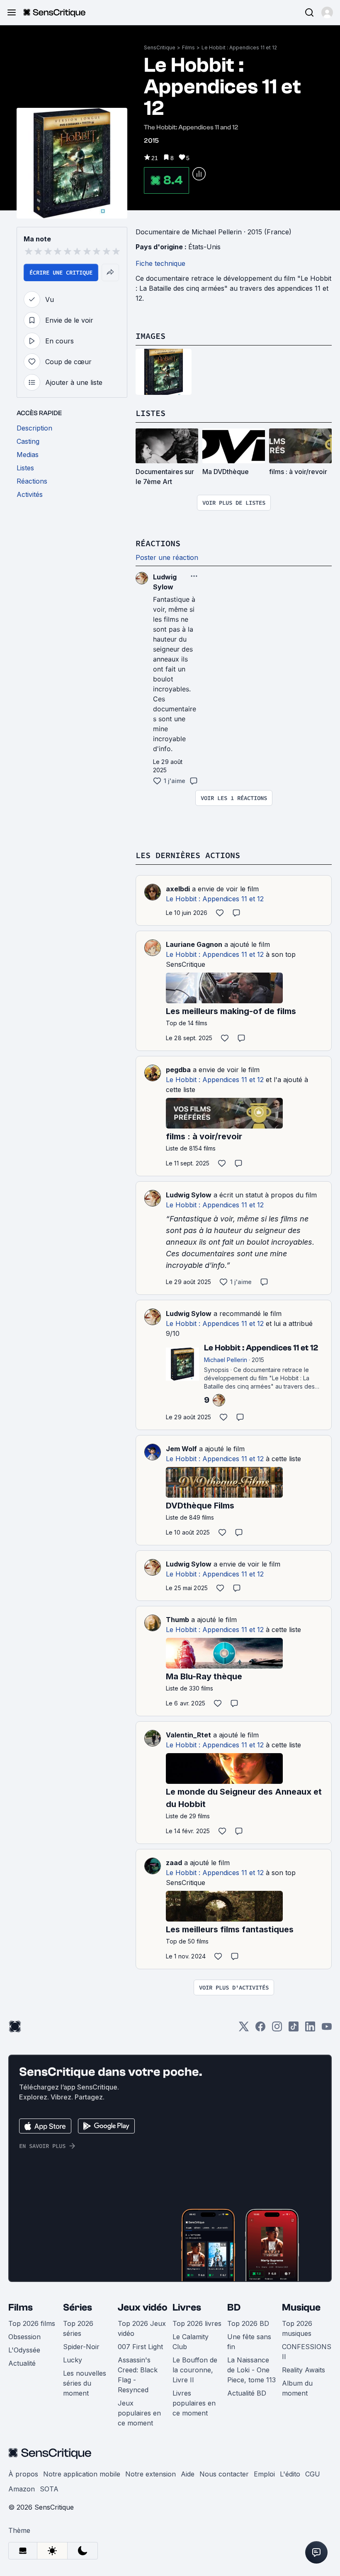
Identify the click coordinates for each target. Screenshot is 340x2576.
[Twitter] (244, 2029)
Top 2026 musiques (297, 2328)
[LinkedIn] (310, 2029)
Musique (301, 2307)
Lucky (73, 2360)
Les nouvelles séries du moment (85, 2383)
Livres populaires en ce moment (194, 2403)
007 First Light (140, 2347)
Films (188, 47)
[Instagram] (277, 2029)
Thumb (177, 1620)
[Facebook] (260, 2029)
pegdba (178, 1070)
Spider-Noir (81, 2347)
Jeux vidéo (143, 2307)
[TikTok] (294, 2029)
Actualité (22, 2363)
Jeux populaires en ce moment (139, 2413)
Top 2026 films (32, 2323)
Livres (187, 2307)
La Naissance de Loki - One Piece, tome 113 (251, 2370)
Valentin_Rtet (188, 1735)
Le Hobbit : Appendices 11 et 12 (239, 47)
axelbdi (178, 889)
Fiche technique (160, 263)
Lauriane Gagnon (194, 944)
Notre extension (151, 2474)
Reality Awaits (304, 2370)
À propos (23, 2474)
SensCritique (160, 47)
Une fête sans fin (249, 2342)
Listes (151, 413)
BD (234, 2307)
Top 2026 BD (248, 2323)
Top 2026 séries (78, 2328)
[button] (327, 12)
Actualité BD (247, 2393)
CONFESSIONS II (307, 2352)
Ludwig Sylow (189, 1195)
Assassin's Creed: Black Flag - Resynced (138, 2375)
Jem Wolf (181, 1449)
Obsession (24, 2337)
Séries (78, 2307)
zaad (174, 1863)
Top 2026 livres (197, 2323)
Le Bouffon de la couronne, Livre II (195, 2370)
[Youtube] (327, 2029)
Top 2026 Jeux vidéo (142, 2328)
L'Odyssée (24, 2350)
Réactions (158, 543)
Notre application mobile (82, 2474)
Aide (188, 2474)
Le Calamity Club (191, 2342)
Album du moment (297, 2388)
